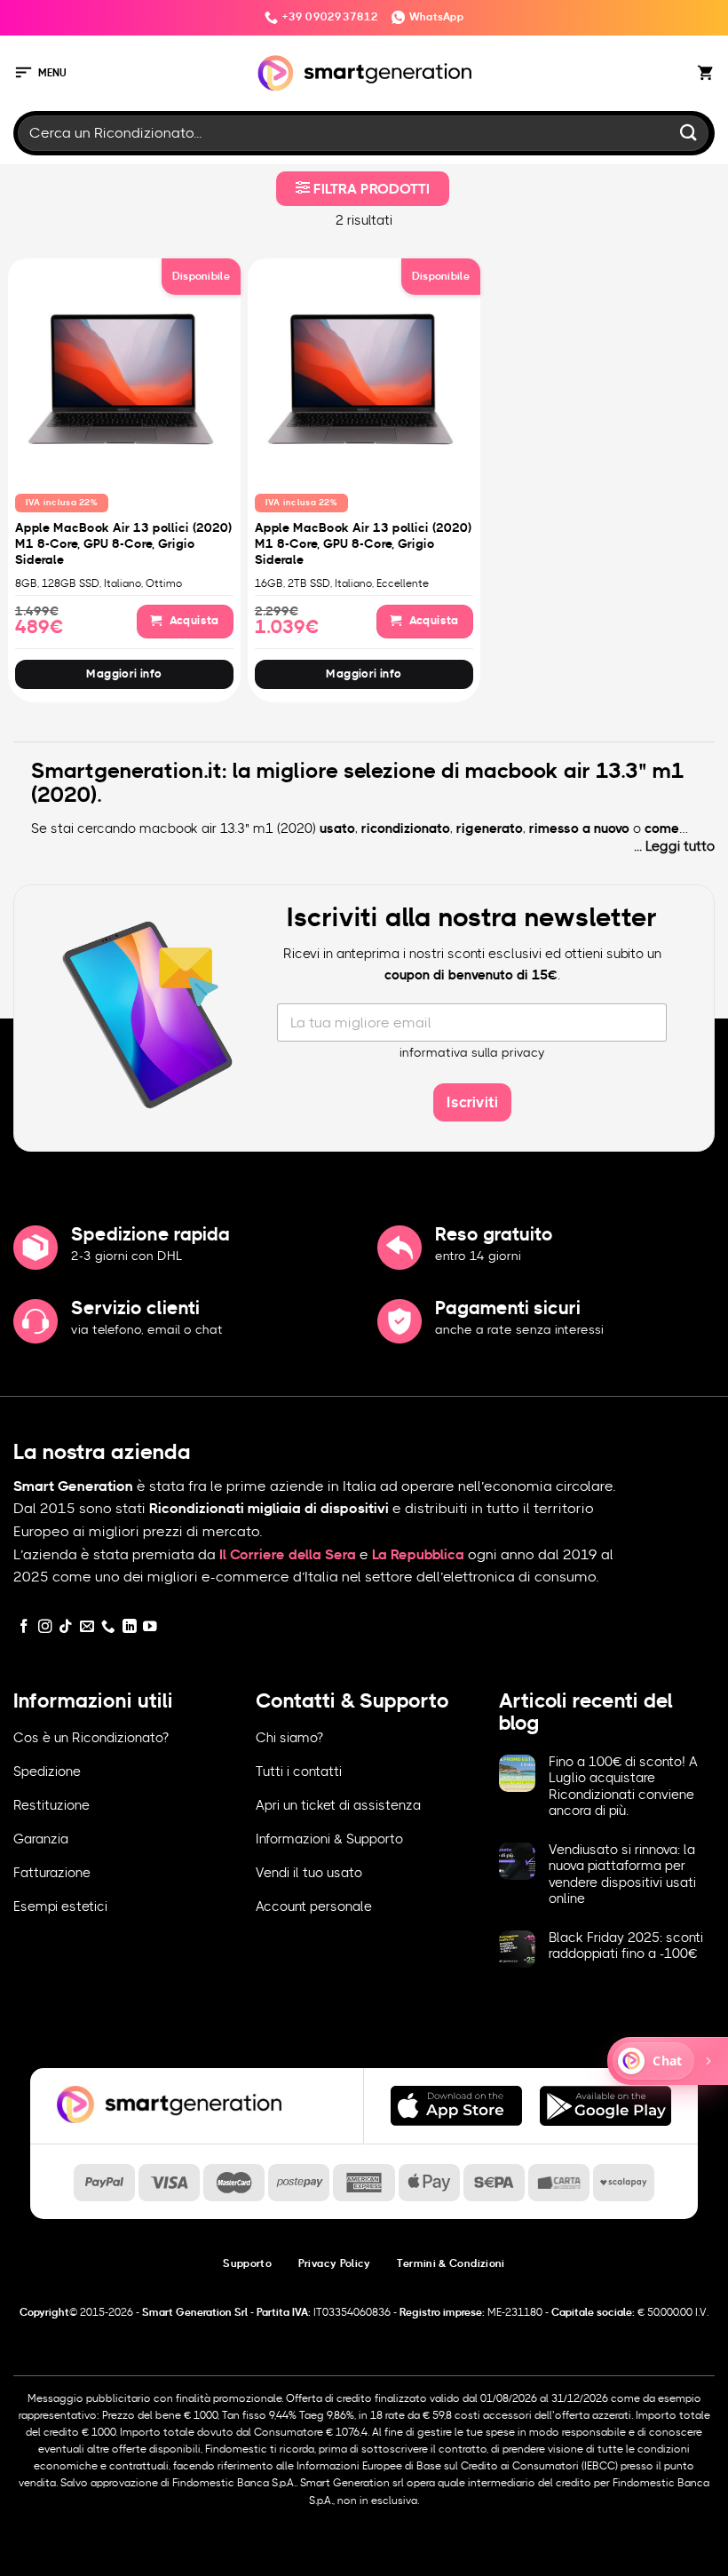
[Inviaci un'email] (87, 1627)
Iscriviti (472, 1102)
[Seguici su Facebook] (24, 1627)
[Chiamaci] (108, 1627)
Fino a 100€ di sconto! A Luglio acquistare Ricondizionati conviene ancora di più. (623, 1787)
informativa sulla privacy (472, 1053)
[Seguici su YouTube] (150, 1627)
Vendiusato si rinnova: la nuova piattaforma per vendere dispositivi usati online (622, 1875)
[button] (40, 73)
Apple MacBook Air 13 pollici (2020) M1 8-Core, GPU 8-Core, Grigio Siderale (123, 544)
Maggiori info (124, 674)
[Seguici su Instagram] (45, 1627)
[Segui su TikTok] (66, 1627)
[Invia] (689, 133)
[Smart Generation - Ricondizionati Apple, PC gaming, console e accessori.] (364, 73)
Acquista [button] (193, 621)
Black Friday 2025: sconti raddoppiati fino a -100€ (626, 1946)
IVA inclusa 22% (62, 503)
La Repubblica (418, 1555)
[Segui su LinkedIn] (130, 1627)
